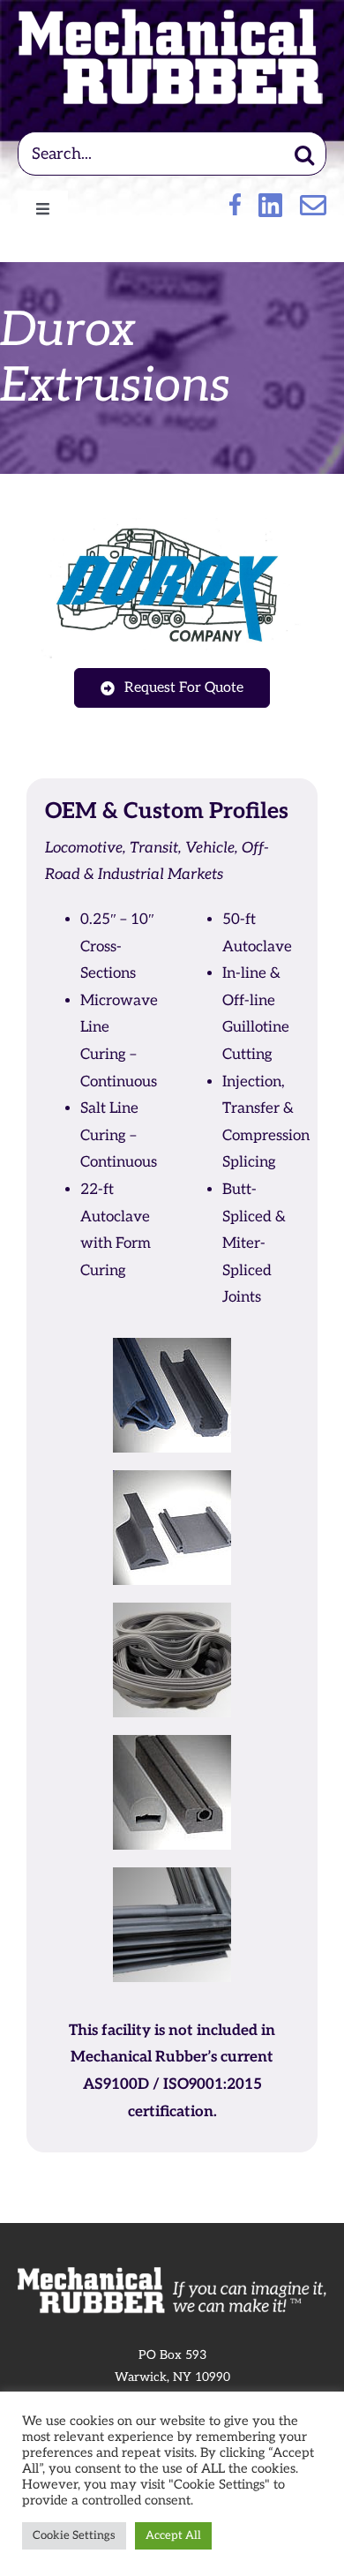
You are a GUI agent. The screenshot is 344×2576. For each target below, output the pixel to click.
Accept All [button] (173, 2535)
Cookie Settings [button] (74, 2535)
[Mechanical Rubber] (172, 16)
